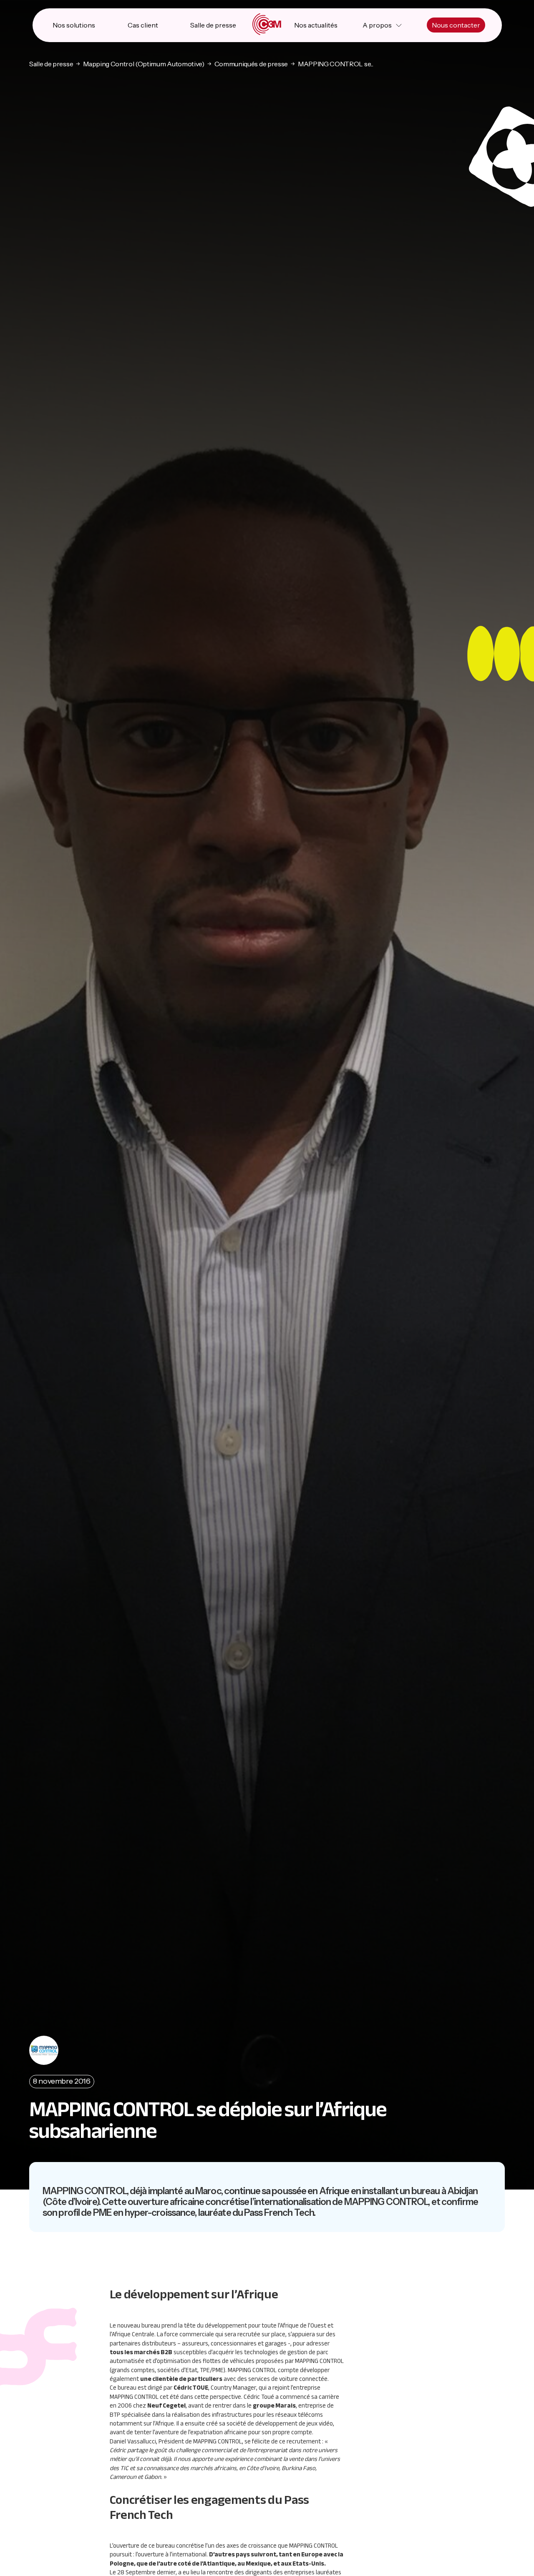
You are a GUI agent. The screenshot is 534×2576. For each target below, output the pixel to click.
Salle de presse (213, 25)
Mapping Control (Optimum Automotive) (144, 64)
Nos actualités (316, 25)
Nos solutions (74, 25)
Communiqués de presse (251, 64)
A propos (377, 25)
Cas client (143, 25)
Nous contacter (456, 25)
